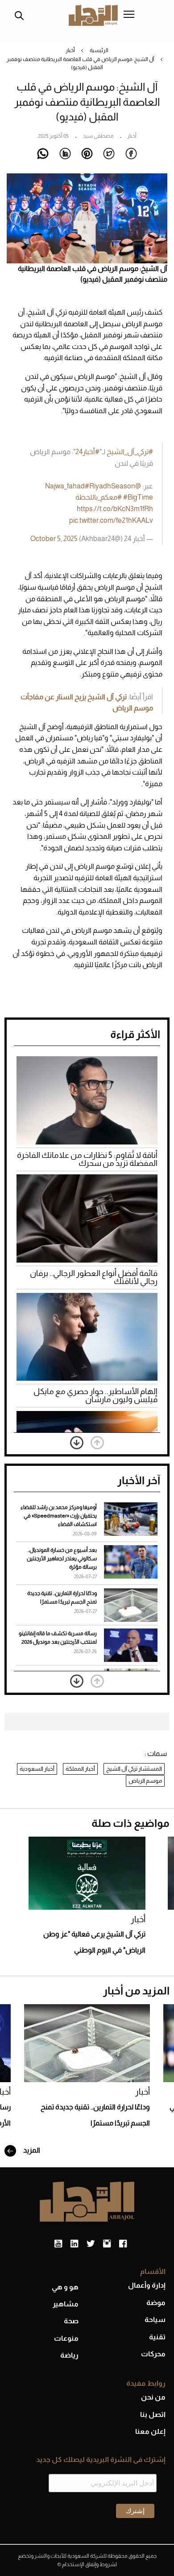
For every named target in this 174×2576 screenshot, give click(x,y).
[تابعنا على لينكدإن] (74, 2244)
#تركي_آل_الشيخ (130, 452)
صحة (71, 2321)
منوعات (66, 2338)
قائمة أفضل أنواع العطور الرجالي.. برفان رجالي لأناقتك (94, 1277)
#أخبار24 (87, 452)
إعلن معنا (150, 2431)
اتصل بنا (153, 2414)
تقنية (157, 2337)
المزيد (31, 2150)
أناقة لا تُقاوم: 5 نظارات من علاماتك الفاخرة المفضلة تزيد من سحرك (87, 1159)
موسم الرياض (145, 1781)
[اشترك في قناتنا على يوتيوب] (58, 2244)
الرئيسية (99, 50)
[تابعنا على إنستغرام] (107, 2244)
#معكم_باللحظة (99, 497)
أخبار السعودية (37, 1769)
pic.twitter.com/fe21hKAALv (111, 520)
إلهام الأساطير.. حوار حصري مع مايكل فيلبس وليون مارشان (95, 1395)
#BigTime (138, 497)
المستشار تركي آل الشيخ (134, 1769)
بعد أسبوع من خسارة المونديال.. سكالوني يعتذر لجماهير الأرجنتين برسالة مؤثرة (62, 1559)
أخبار (70, 50)
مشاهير (66, 2304)
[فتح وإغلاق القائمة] (129, 15)
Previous (97, 1443)
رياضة (69, 2355)
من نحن (153, 2397)
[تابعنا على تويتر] (91, 2244)
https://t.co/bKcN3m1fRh (115, 509)
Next (77, 1443)
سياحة (155, 2320)
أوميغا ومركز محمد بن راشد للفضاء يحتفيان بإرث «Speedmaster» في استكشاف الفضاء (59, 1516)
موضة (156, 2303)
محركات (153, 2354)
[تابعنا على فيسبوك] (123, 2244)
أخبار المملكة (80, 1769)
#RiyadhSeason (110, 486)
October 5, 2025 (54, 539)
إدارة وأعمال (147, 2285)
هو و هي (65, 2287)
